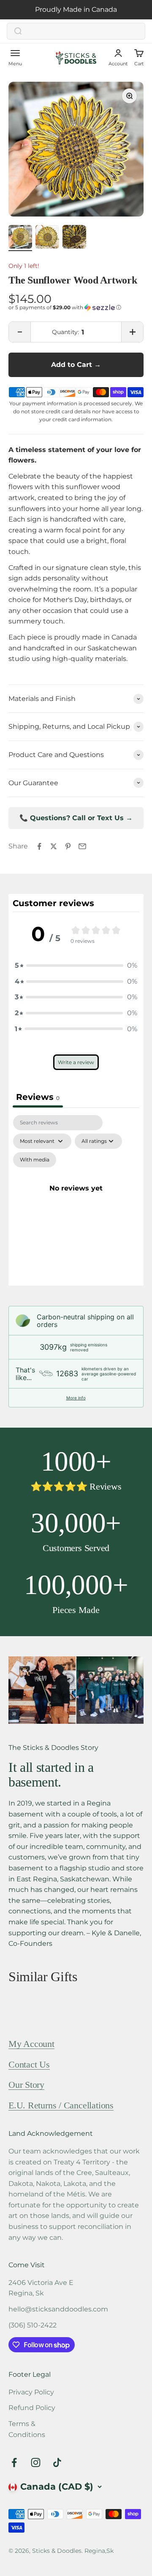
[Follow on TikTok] (57, 2463)
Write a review (76, 1063)
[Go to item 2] (47, 238)
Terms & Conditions (27, 2429)
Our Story (26, 2085)
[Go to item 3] (74, 238)
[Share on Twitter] (54, 846)
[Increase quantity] (132, 332)
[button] (76, 308)
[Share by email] (82, 846)
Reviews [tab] (38, 1097)
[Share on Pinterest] (68, 846)
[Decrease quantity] (20, 332)
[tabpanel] (76, 1198)
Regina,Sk (99, 2551)
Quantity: (65, 332)
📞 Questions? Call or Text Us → (76, 818)
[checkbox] (35, 1160)
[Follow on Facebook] (14, 2463)
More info (76, 1398)
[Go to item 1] (20, 238)
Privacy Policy (31, 2392)
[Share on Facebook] (39, 846)
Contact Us (29, 2064)
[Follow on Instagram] (36, 2463)
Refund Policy (32, 2408)
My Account (31, 2044)
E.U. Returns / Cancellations (61, 2105)
